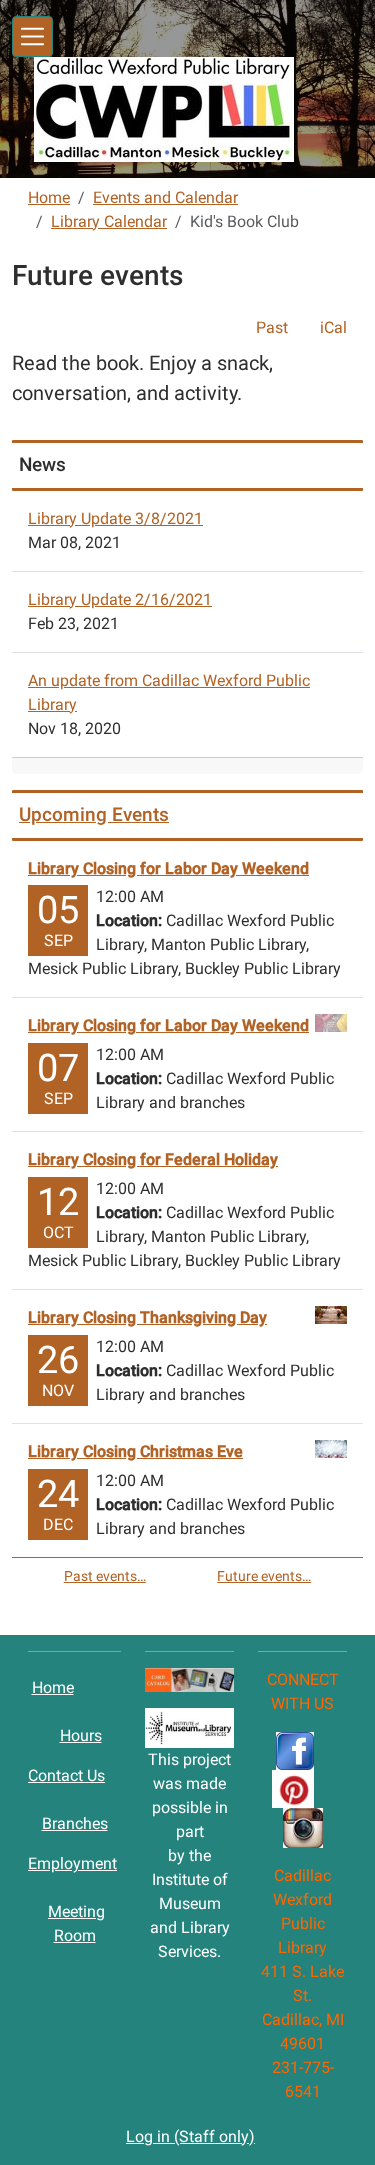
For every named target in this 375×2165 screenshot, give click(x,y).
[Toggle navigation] (32, 36)
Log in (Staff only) (190, 2136)
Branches (75, 1823)
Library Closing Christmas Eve (135, 1451)
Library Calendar (109, 221)
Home (49, 197)
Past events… (105, 1576)
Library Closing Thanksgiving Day (147, 1317)
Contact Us (66, 1775)
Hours (81, 1735)
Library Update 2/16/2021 (120, 599)
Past (272, 327)
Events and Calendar (165, 197)
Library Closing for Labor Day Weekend (168, 868)
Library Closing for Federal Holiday (153, 1159)
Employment (72, 1863)
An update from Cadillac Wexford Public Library (169, 692)
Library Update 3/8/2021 (115, 518)
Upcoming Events (94, 814)
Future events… (264, 1576)
